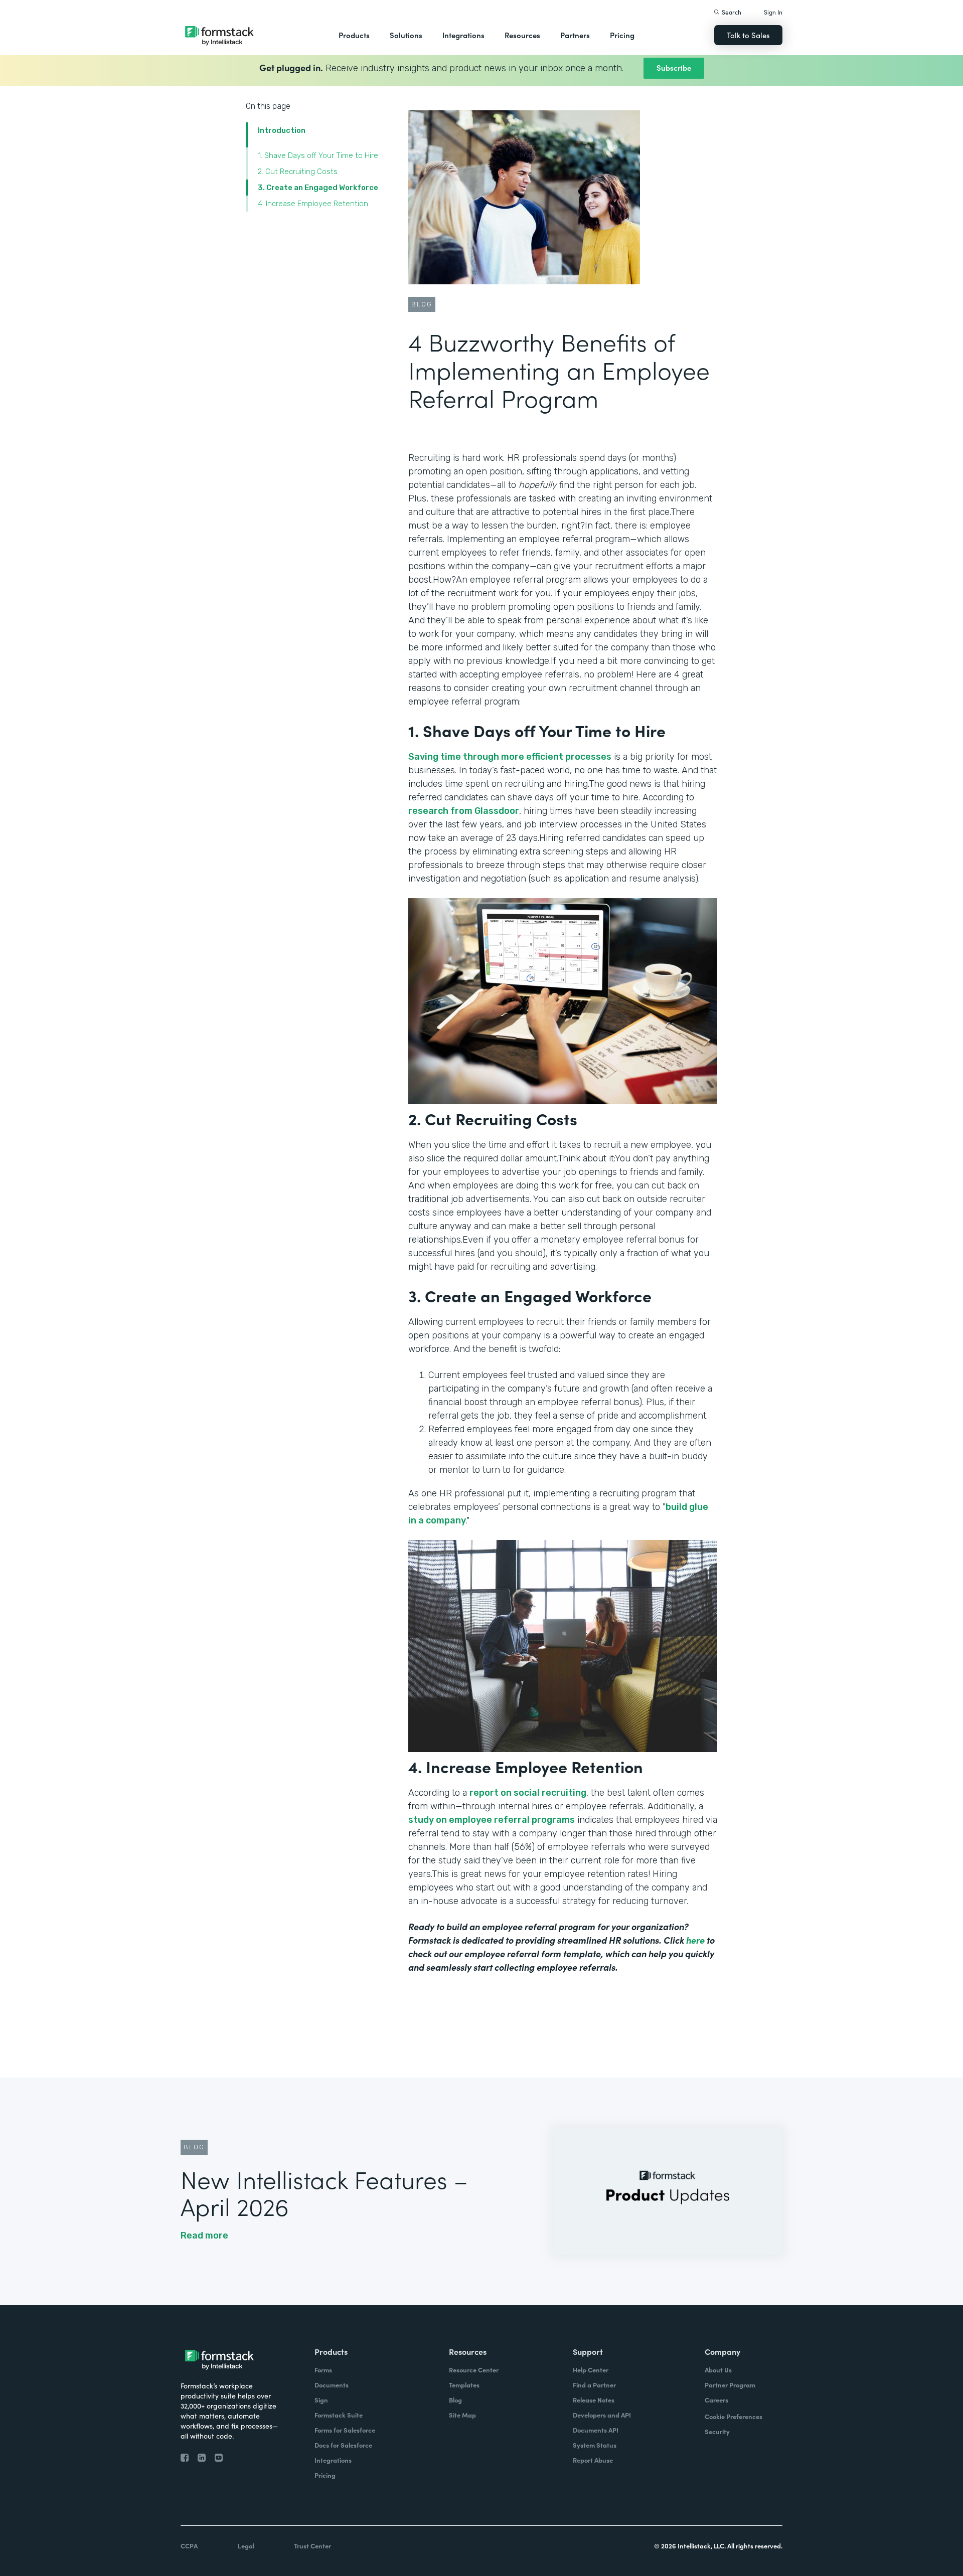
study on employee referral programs (492, 1820)
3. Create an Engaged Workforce (318, 188)
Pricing (622, 35)
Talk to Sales (748, 35)
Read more (204, 2236)
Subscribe (674, 67)
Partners (575, 35)
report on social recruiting (528, 1793)
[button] (354, 35)
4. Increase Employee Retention (313, 204)
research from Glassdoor (464, 811)
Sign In (773, 12)
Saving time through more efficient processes (510, 757)
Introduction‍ (282, 130)
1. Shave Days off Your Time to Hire (318, 155)
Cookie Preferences (734, 2416)
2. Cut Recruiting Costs (298, 171)
